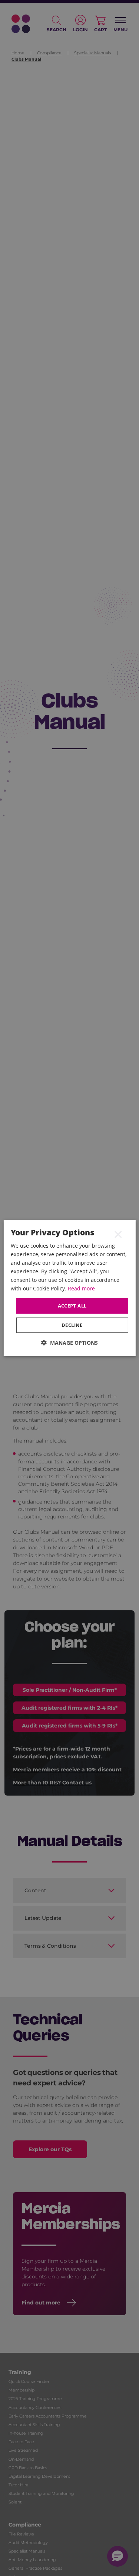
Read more (81, 1288)
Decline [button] (72, 1325)
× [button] (118, 1234)
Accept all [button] (72, 1306)
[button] (69, 1343)
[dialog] (69, 1288)
